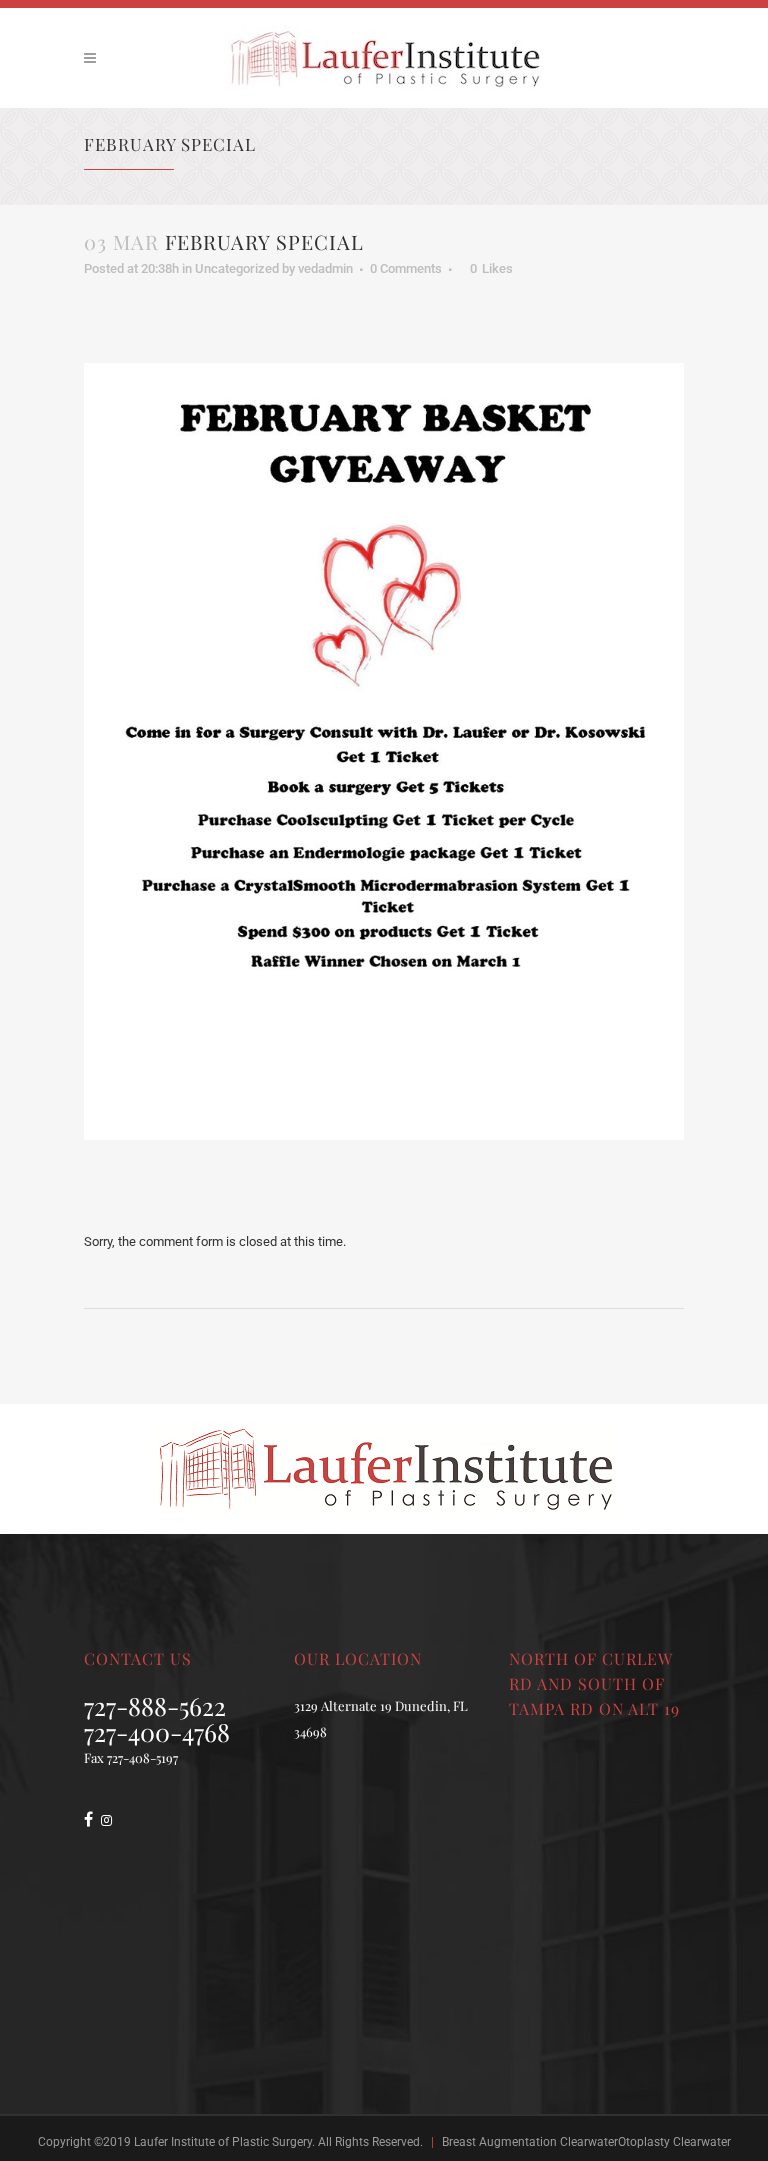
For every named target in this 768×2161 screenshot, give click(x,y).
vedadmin (325, 268)
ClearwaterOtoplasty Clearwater (645, 2142)
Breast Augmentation (499, 2142)
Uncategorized (237, 268)
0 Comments (406, 268)
